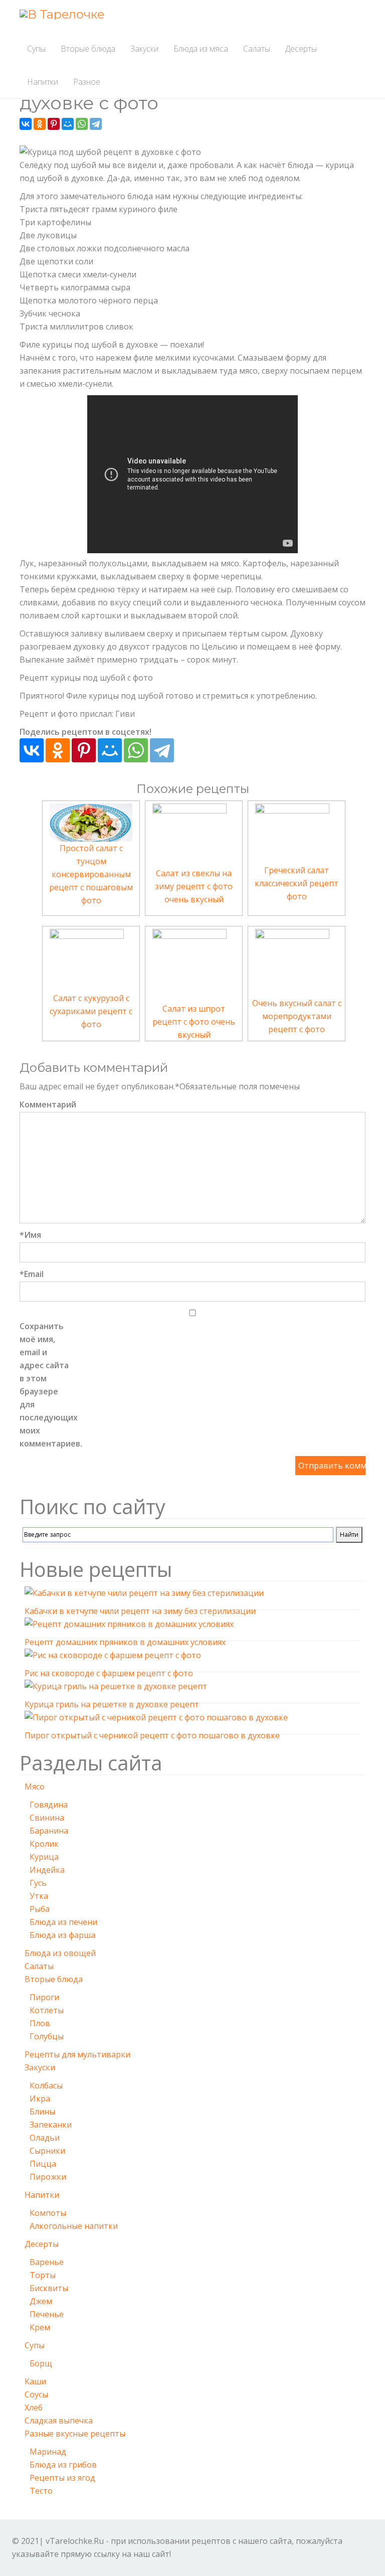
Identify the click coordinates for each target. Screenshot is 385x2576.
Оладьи (45, 2138)
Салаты (257, 49)
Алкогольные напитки (74, 2226)
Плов (40, 2023)
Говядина (49, 1805)
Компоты (48, 2213)
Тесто (41, 2491)
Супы (36, 49)
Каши (35, 2381)
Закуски (144, 49)
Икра (40, 2099)
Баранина (49, 1831)
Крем (40, 2327)
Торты (43, 2275)
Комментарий (45, 1104)
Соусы (36, 2394)
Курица (44, 1857)
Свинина (47, 1818)
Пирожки (48, 2177)
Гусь (38, 1883)
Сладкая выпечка (59, 2421)
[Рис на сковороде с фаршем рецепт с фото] (113, 1657)
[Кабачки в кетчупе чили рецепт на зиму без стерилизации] (144, 1594)
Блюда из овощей (60, 1953)
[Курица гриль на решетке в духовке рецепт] (116, 1688)
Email (32, 1274)
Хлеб (34, 2407)
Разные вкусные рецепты (75, 2434)
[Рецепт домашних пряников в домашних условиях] (129, 1626)
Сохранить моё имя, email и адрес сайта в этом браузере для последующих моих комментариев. (45, 1385)
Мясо (35, 1787)
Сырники (47, 2151)
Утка (39, 1896)
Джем (41, 2301)
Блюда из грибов (63, 2465)
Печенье (47, 2314)
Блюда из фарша (62, 1935)
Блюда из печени (63, 1922)
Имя (30, 1235)
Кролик (44, 1844)
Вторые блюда (88, 49)
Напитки (43, 82)
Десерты (301, 49)
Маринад (48, 2452)
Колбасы (46, 2085)
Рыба (40, 1909)
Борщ (41, 2363)
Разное (87, 82)
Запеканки (51, 2125)
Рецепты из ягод (62, 2478)
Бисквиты (49, 2288)
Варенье (47, 2262)
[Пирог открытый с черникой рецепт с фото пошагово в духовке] (156, 1719)
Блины (42, 2112)
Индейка (47, 1870)
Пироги (44, 1997)
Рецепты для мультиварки (77, 2054)
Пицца (43, 2164)
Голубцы (47, 2036)
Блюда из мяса (201, 49)
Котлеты (47, 2010)
